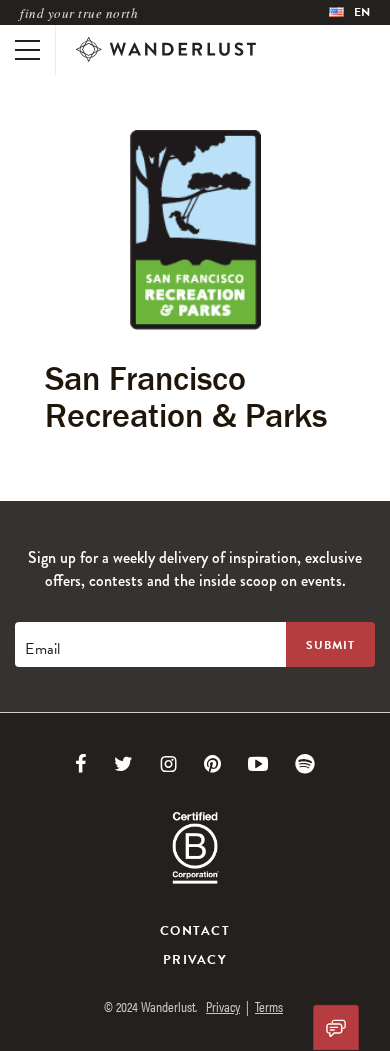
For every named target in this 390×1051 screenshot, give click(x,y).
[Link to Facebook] (81, 764)
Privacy (195, 960)
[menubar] (349, 12)
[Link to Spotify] (305, 764)
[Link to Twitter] (123, 764)
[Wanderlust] (166, 50)
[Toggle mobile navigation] (27, 50)
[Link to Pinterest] (212, 764)
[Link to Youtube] (258, 764)
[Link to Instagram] (168, 764)
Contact (195, 931)
